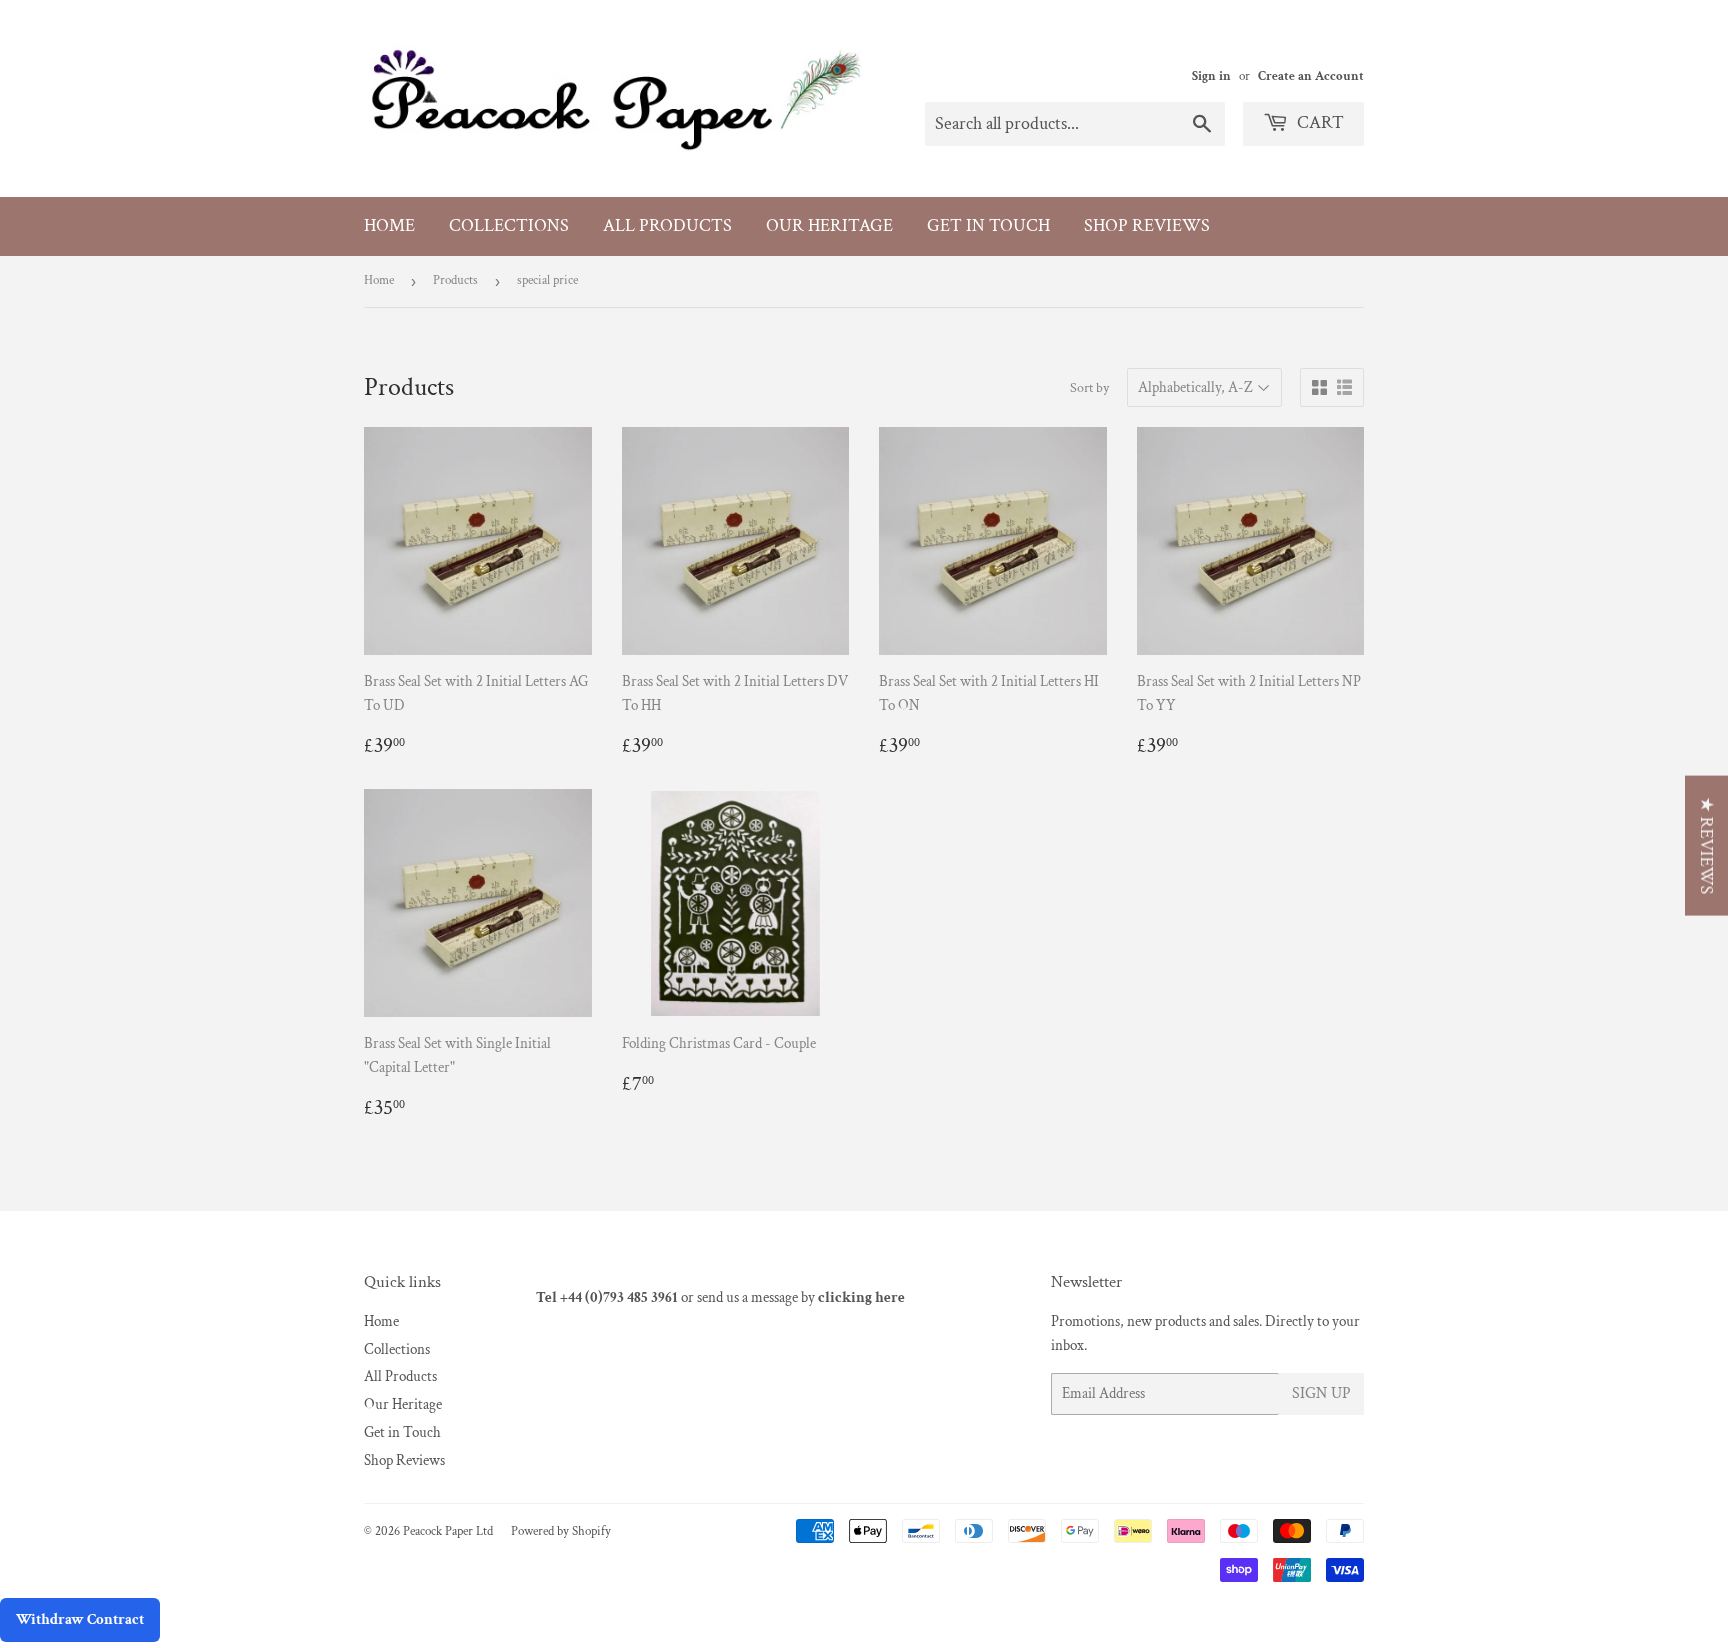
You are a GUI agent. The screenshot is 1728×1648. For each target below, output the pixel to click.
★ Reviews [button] (1706, 846)
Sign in (1211, 76)
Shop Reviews (1147, 225)
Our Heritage (829, 225)
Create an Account (1311, 76)
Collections (509, 225)
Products (455, 280)
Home (389, 225)
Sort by (1089, 388)
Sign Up (1321, 1393)
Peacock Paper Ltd (448, 1531)
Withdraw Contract (80, 1619)
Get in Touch (988, 225)
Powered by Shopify (561, 1531)
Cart (1318, 122)
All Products (667, 225)
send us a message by (801, 1297)
